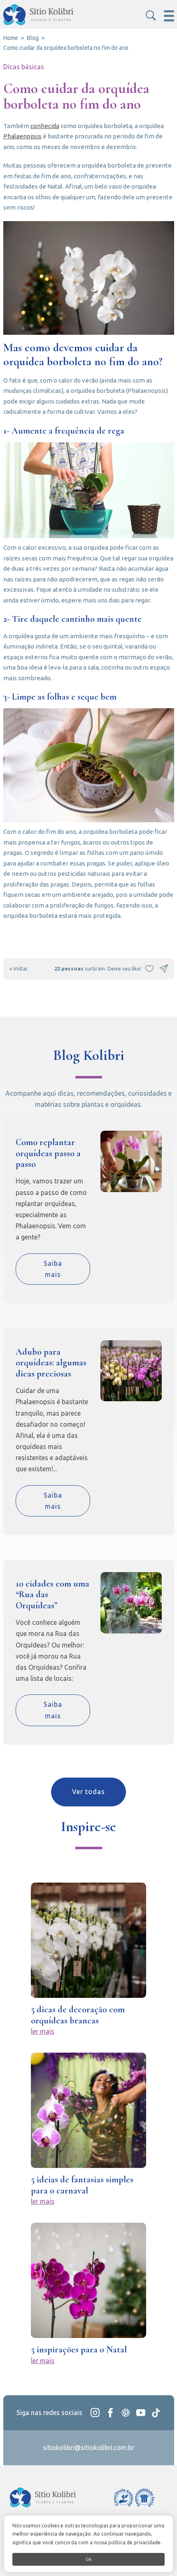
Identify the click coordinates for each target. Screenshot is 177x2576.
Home (11, 38)
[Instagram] (95, 2413)
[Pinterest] (126, 2413)
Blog (33, 38)
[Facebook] (110, 2413)
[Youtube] (141, 2413)
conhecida (45, 126)
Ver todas (88, 1792)
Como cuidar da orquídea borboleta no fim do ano (66, 48)
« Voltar (19, 968)
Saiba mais (53, 1269)
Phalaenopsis (22, 136)
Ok (88, 2559)
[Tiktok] (156, 2413)
